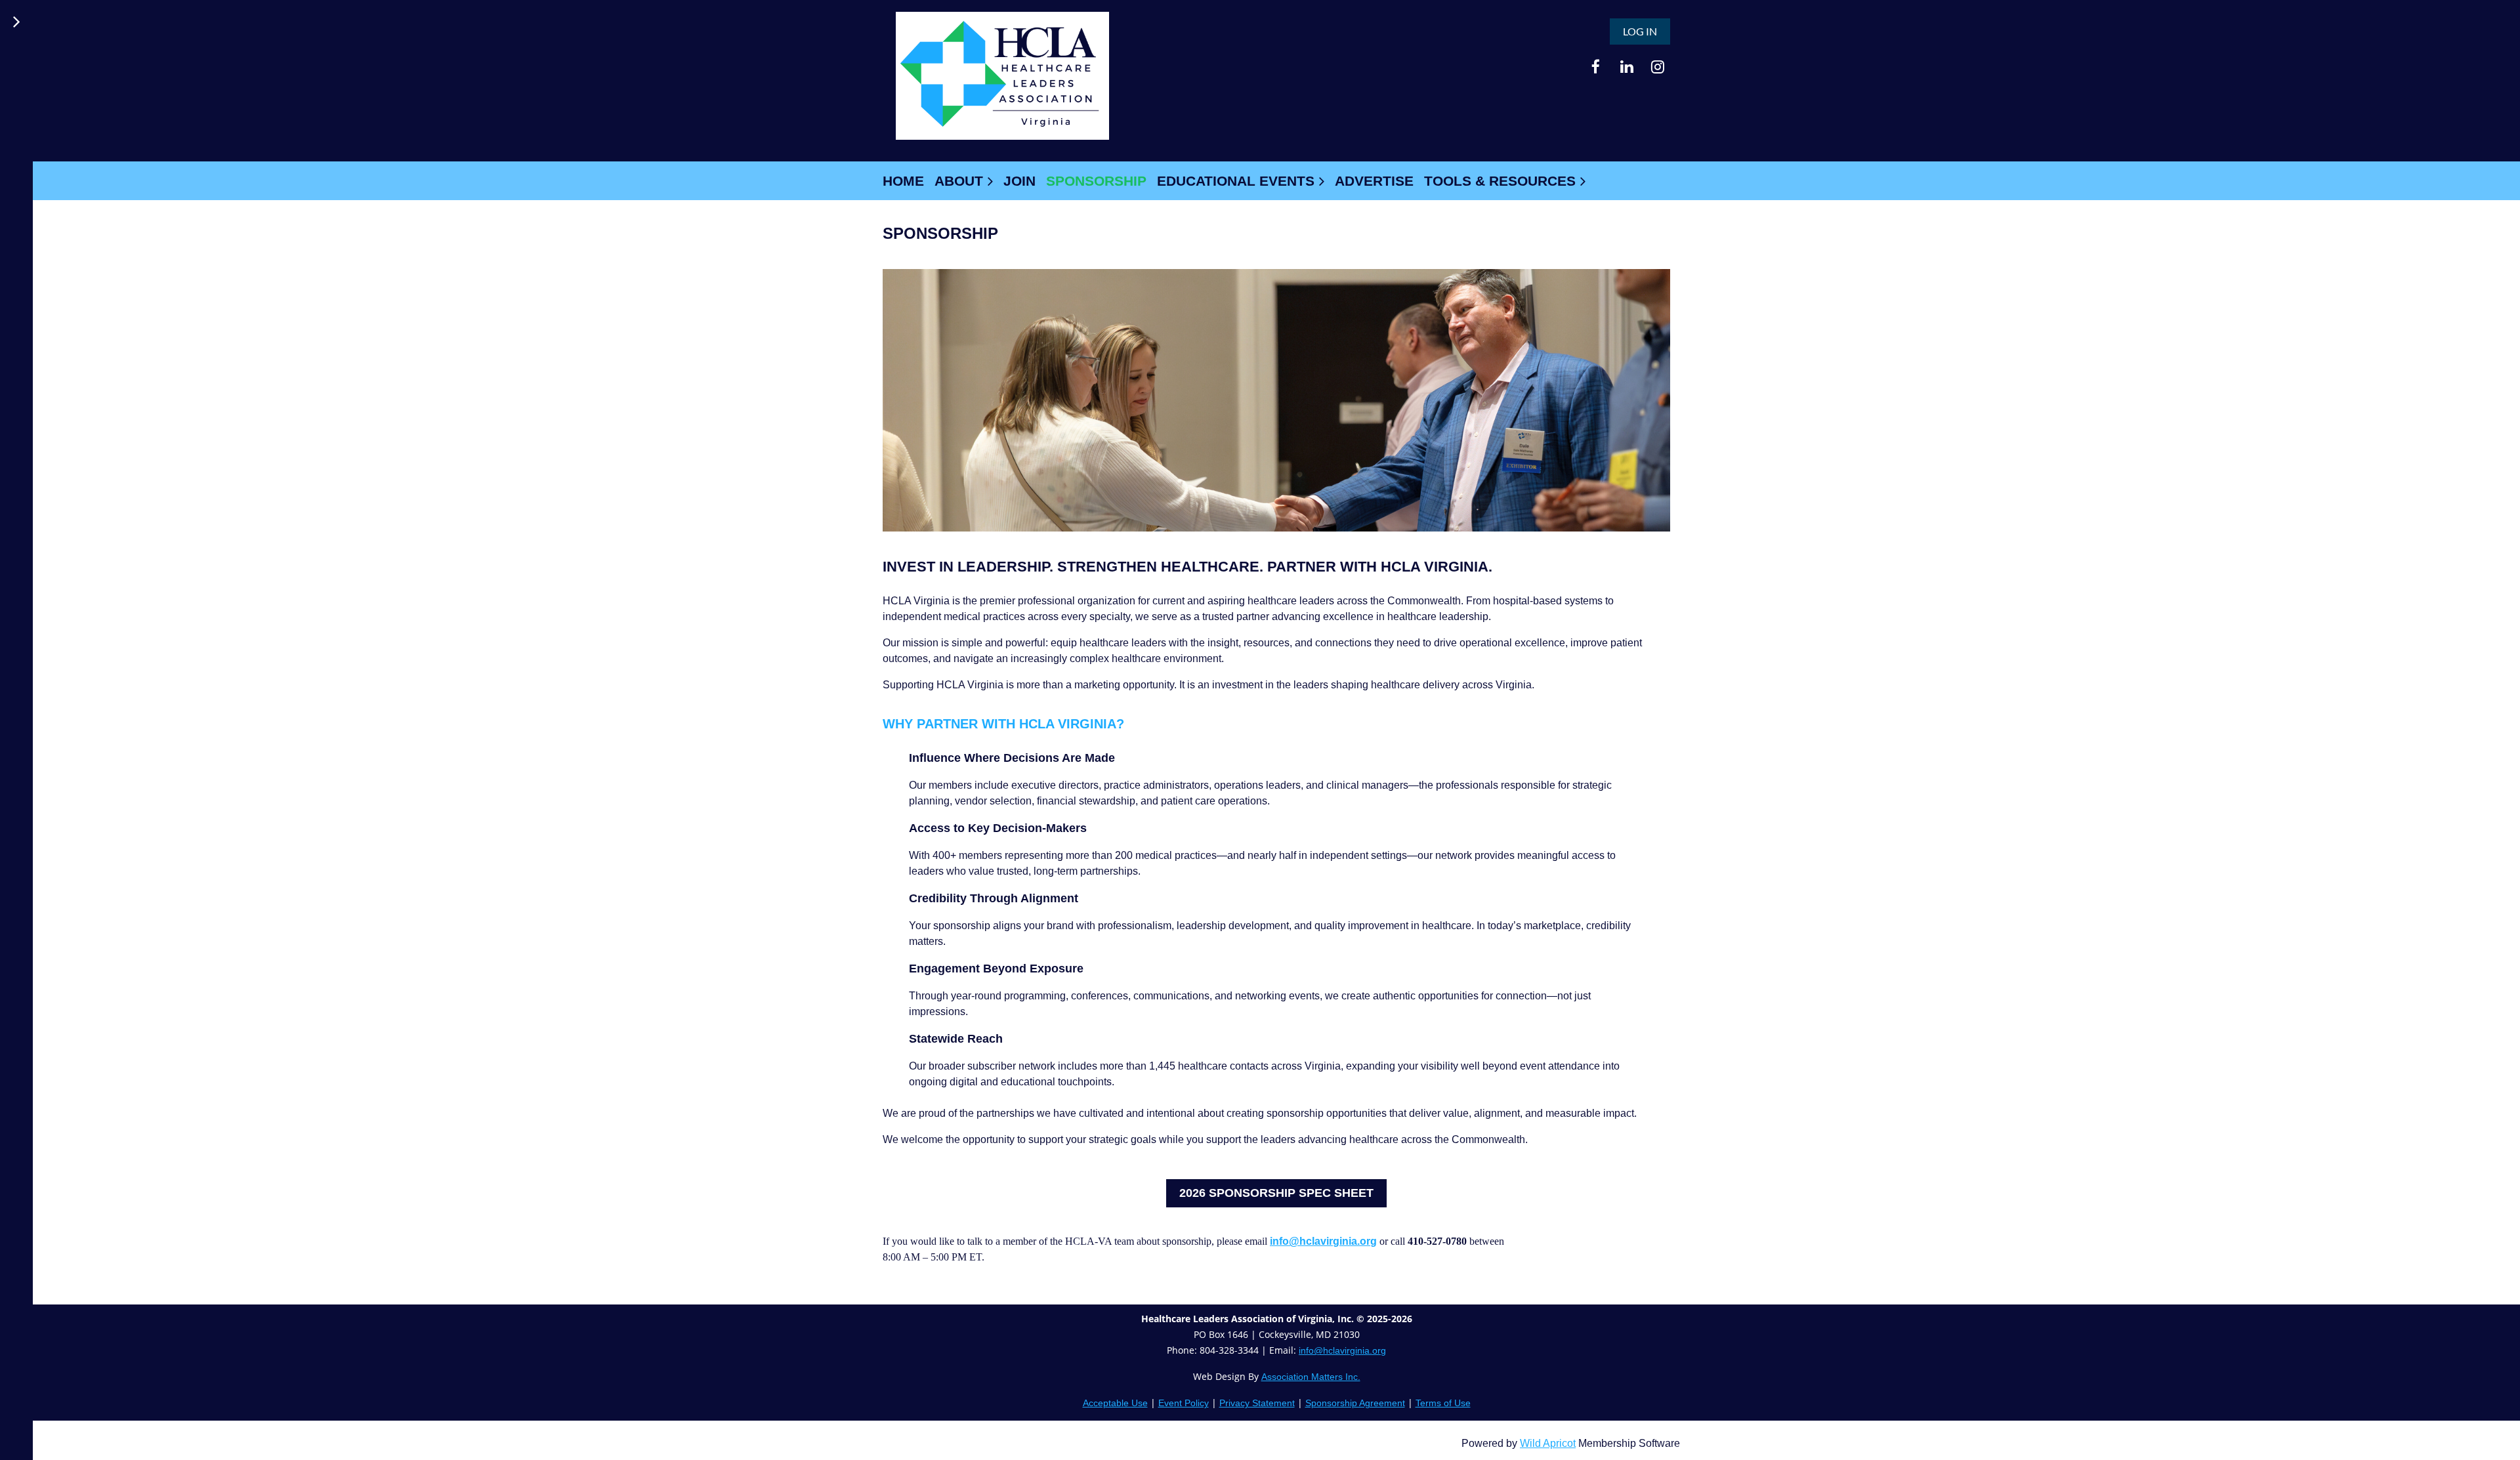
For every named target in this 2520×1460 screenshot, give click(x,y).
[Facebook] (1596, 67)
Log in (1640, 31)
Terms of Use (1443, 1403)
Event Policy (1184, 1403)
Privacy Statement (1257, 1403)
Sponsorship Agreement (1355, 1403)
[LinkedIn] (1627, 67)
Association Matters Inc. (1311, 1377)
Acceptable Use (1115, 1403)
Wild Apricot (1548, 1443)
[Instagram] (1657, 67)
